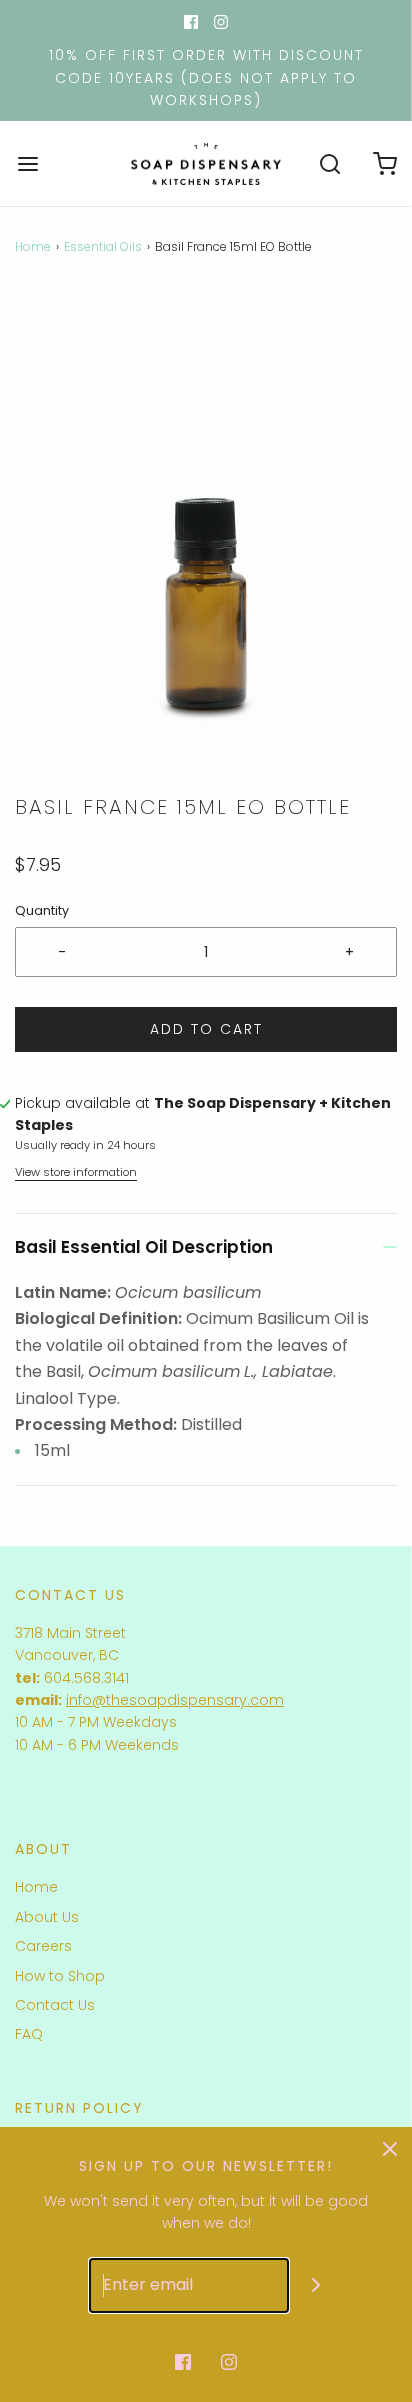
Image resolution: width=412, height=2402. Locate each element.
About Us (47, 1917)
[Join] (316, 2285)
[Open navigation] (27, 163)
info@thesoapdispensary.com (175, 1700)
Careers (43, 1946)
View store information (76, 1172)
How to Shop (60, 1976)
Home (33, 246)
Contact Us (55, 2005)
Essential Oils (103, 246)
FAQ (29, 2034)
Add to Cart (206, 1029)
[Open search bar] (329, 163)
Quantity (42, 910)
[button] (206, 540)
